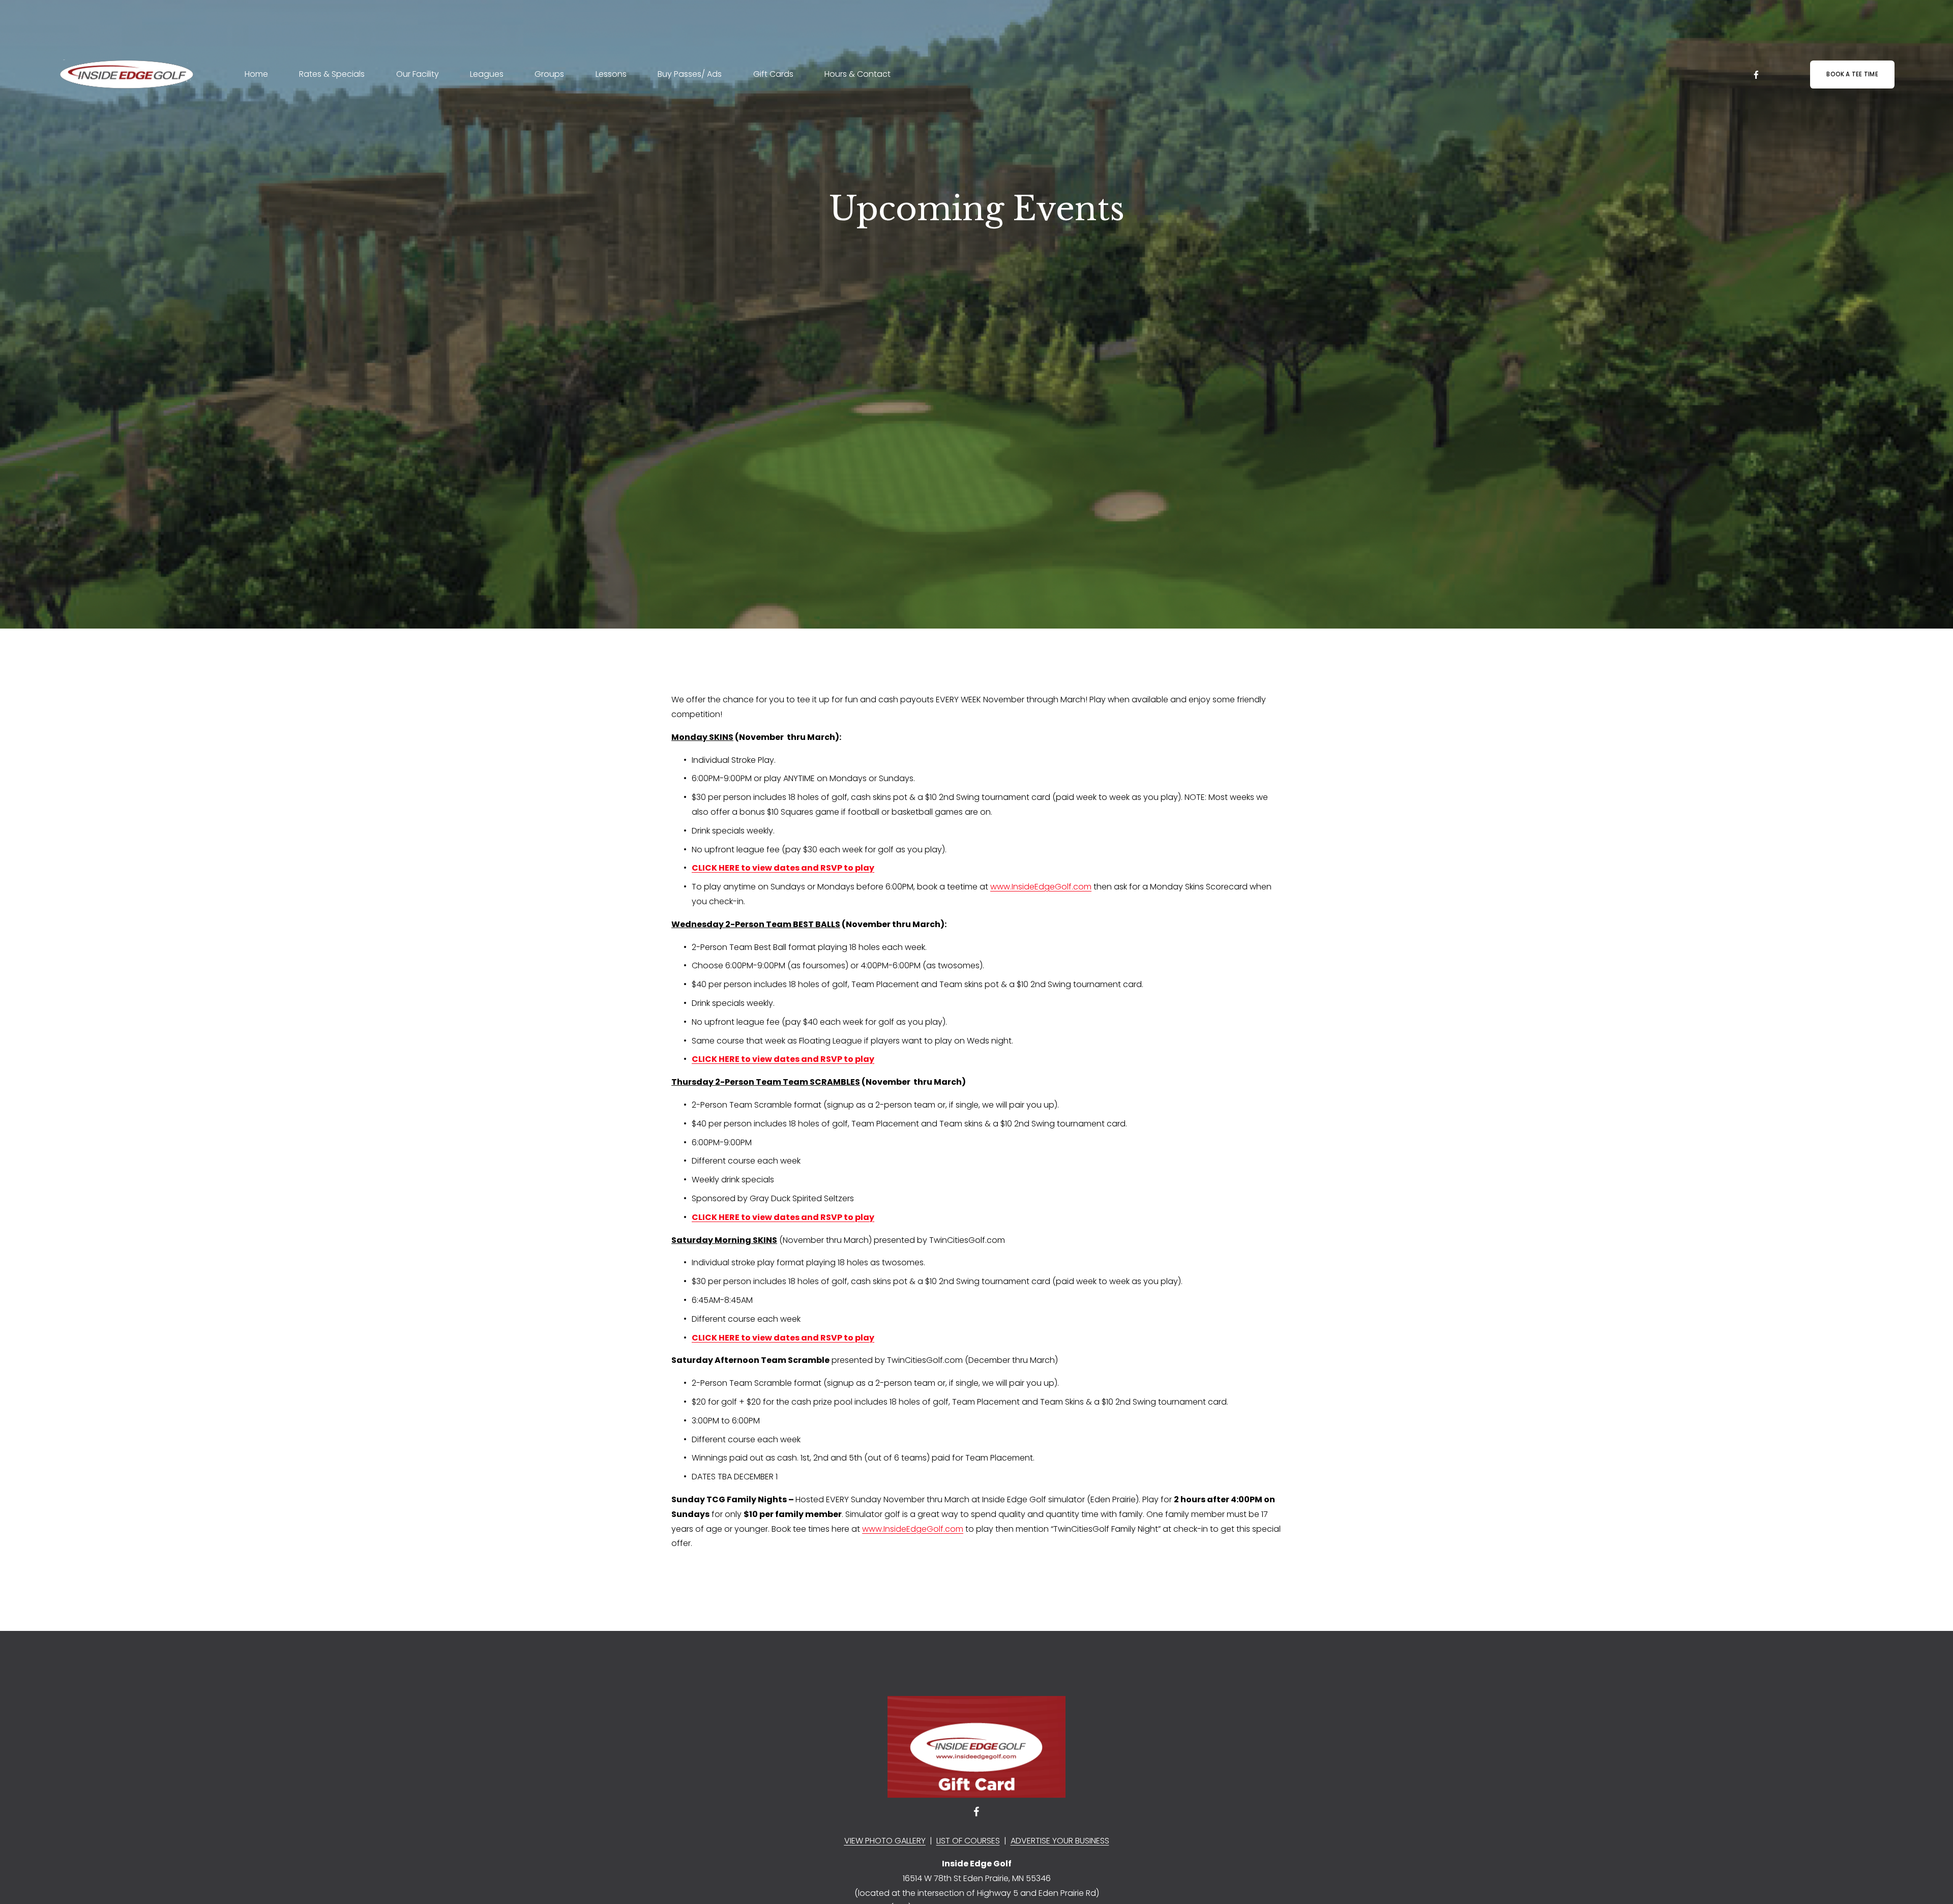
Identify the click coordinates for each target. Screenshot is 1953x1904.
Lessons (611, 74)
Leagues (487, 74)
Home (256, 74)
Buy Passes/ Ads (690, 74)
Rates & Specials (332, 74)
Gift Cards (773, 74)
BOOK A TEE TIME (1852, 74)
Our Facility (418, 74)
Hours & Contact (857, 74)
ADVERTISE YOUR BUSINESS (1060, 1841)
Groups (549, 74)
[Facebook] (1756, 75)
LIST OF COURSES (968, 1841)
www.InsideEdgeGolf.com (1041, 887)
